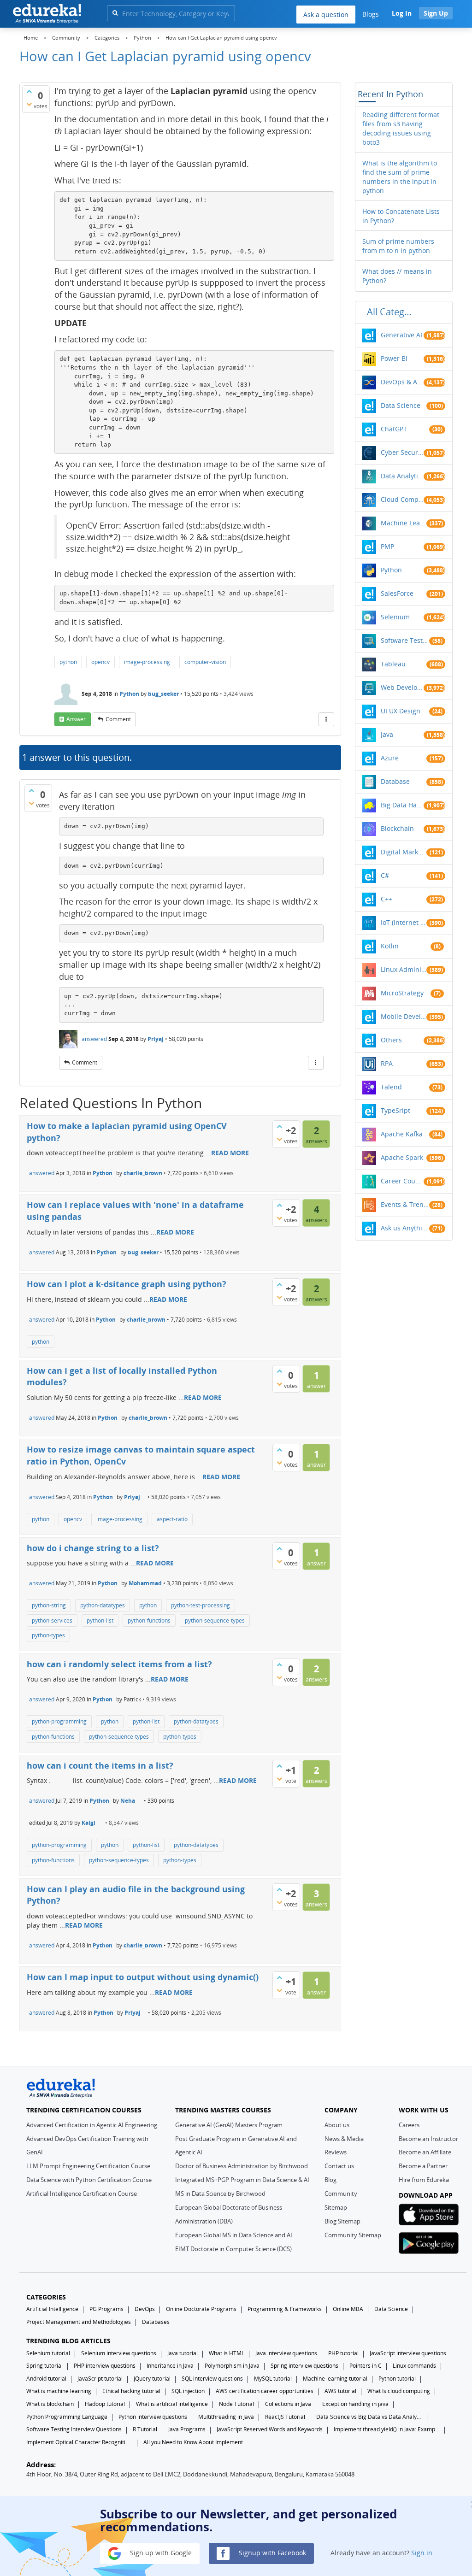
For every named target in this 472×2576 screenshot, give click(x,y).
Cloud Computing (402, 499)
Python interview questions (153, 2417)
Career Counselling (402, 1181)
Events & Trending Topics (405, 1204)
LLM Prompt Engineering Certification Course (88, 2166)
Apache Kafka (402, 1134)
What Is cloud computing (399, 2391)
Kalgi (88, 1823)
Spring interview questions (304, 2366)
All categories (392, 312)
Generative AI (401, 335)
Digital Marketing (404, 852)
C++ (386, 899)
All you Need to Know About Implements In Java (196, 2442)
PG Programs (106, 2309)
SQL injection (188, 2391)
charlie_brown (143, 1173)
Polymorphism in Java (232, 2366)
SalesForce (397, 593)
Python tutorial (397, 2379)
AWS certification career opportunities (265, 2391)
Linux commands (414, 2366)
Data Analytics (402, 476)
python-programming (59, 1721)
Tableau (393, 664)
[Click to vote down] (29, 104)
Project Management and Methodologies (79, 2322)
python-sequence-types (215, 1620)
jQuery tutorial (152, 2379)
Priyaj (156, 1039)
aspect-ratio (172, 1519)
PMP (387, 546)
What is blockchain (50, 2404)
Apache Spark (402, 1157)
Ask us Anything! (405, 1228)
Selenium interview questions (119, 2353)
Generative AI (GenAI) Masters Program (229, 2125)
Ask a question (326, 15)
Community (341, 2194)
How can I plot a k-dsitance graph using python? (127, 1284)
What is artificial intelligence (172, 2404)
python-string (49, 1605)
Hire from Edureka (424, 2180)
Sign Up (436, 13)
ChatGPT (394, 429)
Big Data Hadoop (402, 805)
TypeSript (395, 1110)
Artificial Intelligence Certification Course (82, 2194)
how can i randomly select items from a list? (119, 1664)
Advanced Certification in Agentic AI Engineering (92, 2125)
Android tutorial (46, 2379)
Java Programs (187, 2429)
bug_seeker (163, 694)
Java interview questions (286, 2353)
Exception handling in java (355, 2404)
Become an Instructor (428, 2139)
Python (129, 694)
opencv (100, 662)
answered (94, 1039)
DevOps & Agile (402, 382)
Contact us (339, 2166)
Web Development (402, 687)
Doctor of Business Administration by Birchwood (242, 2166)
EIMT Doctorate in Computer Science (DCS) (233, 2249)
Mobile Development (404, 1016)
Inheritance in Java (170, 2366)
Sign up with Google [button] (160, 2553)
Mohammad (145, 1583)
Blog (330, 2180)
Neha (128, 1801)
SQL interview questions (212, 2379)
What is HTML (227, 2353)
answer (76, 719)
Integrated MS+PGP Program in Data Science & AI (242, 2180)
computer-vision (205, 662)
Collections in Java (288, 2404)
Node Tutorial (236, 2404)
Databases (156, 2322)
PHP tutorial (343, 2353)
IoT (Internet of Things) (404, 922)
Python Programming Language (67, 2417)
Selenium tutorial (48, 2353)
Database (395, 781)
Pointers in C (366, 2366)
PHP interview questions (105, 2366)
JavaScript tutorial (100, 2379)
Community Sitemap (353, 2235)
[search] (115, 13)
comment (118, 719)
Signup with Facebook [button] (271, 2553)
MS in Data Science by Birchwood (220, 2194)
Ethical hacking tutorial (131, 2391)
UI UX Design (401, 711)
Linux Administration (404, 969)
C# (385, 875)
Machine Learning (404, 523)
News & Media (344, 2139)
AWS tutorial (340, 2391)
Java (387, 734)
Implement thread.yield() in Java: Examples (387, 2429)
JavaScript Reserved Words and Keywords (270, 2429)
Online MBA (348, 2309)
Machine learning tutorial (335, 2379)
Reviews (336, 2152)
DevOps (145, 2309)
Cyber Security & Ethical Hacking (402, 452)
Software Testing (405, 640)
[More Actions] (326, 719)
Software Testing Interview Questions (74, 2429)
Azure (390, 758)
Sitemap (336, 2207)
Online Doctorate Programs (201, 2309)
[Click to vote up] (29, 91)
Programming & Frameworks (285, 2309)
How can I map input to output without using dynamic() (143, 1977)
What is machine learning (59, 2391)
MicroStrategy (402, 993)
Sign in (422, 2553)
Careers (409, 2125)
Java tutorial (183, 2353)
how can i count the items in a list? (100, 1765)
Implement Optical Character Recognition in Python (79, 2442)
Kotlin (390, 946)
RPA (387, 1063)
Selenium (395, 617)
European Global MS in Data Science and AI (234, 2235)
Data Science (401, 405)
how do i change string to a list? (93, 1548)
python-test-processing (201, 1605)
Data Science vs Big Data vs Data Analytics (369, 2417)
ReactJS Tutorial (285, 2417)
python (68, 662)
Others (391, 1040)
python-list (100, 1620)
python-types (48, 1635)
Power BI (394, 358)
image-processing (147, 662)
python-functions (149, 1620)
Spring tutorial (44, 2366)
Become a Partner (423, 2166)
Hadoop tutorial (105, 2404)
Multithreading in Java (226, 2417)
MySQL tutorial (273, 2379)
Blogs (371, 14)
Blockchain (397, 828)
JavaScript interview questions (408, 2353)
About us (337, 2125)
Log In (402, 13)
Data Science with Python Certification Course (89, 2180)
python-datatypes (103, 1605)
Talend (391, 1087)
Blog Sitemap (342, 2221)
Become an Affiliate (425, 2152)
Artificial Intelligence (52, 2309)
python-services (52, 1620)
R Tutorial (145, 2429)
